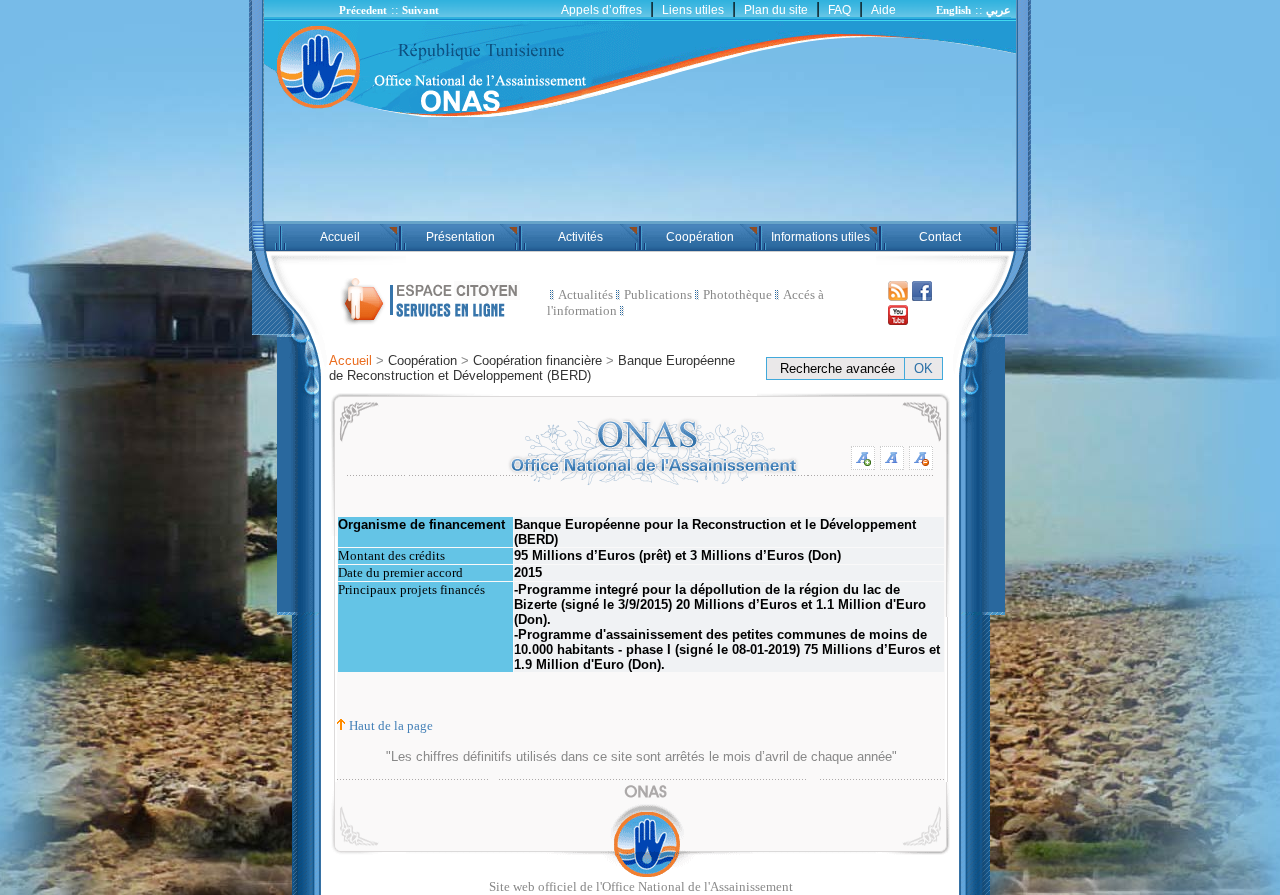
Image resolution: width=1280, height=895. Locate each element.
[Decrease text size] (921, 464)
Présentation (460, 237)
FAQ (839, 10)
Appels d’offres (601, 10)
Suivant (420, 10)
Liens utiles (693, 10)
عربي (998, 10)
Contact (940, 237)
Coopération (700, 237)
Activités (580, 237)
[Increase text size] (863, 462)
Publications (658, 294)
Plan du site (776, 10)
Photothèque (737, 294)
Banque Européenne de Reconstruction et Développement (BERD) (532, 368)
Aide (883, 10)
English (953, 10)
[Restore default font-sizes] (892, 464)
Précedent (363, 10)
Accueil (340, 237)
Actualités (585, 294)
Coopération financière (537, 360)
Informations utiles (820, 237)
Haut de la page (391, 725)
